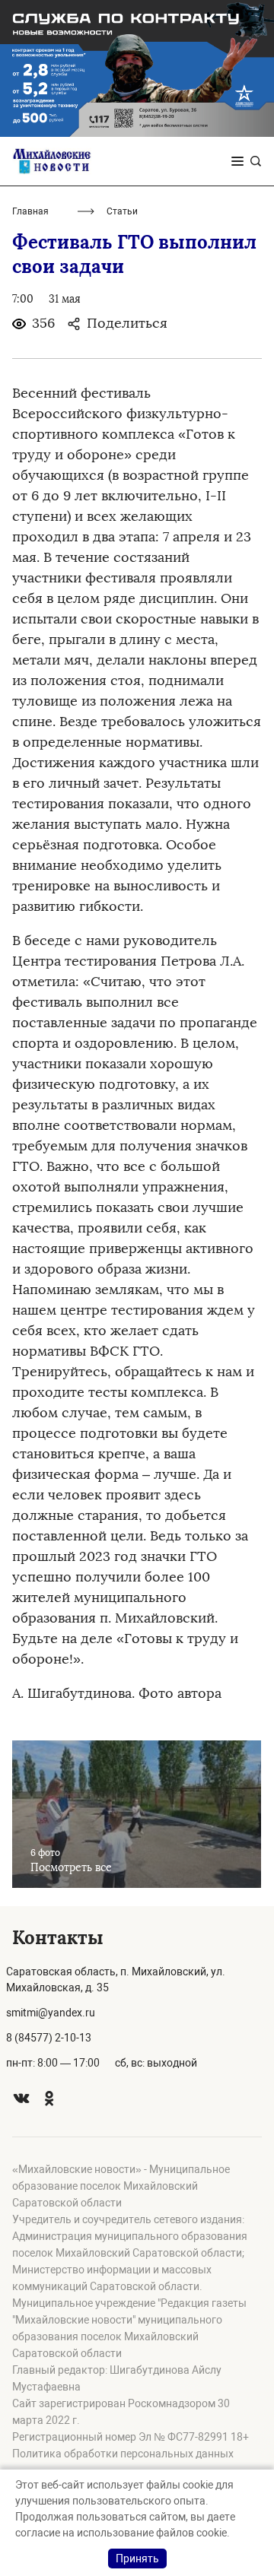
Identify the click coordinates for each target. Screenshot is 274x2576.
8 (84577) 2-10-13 (49, 2038)
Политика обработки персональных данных (123, 2454)
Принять (137, 2559)
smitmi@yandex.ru (51, 2013)
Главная (30, 211)
